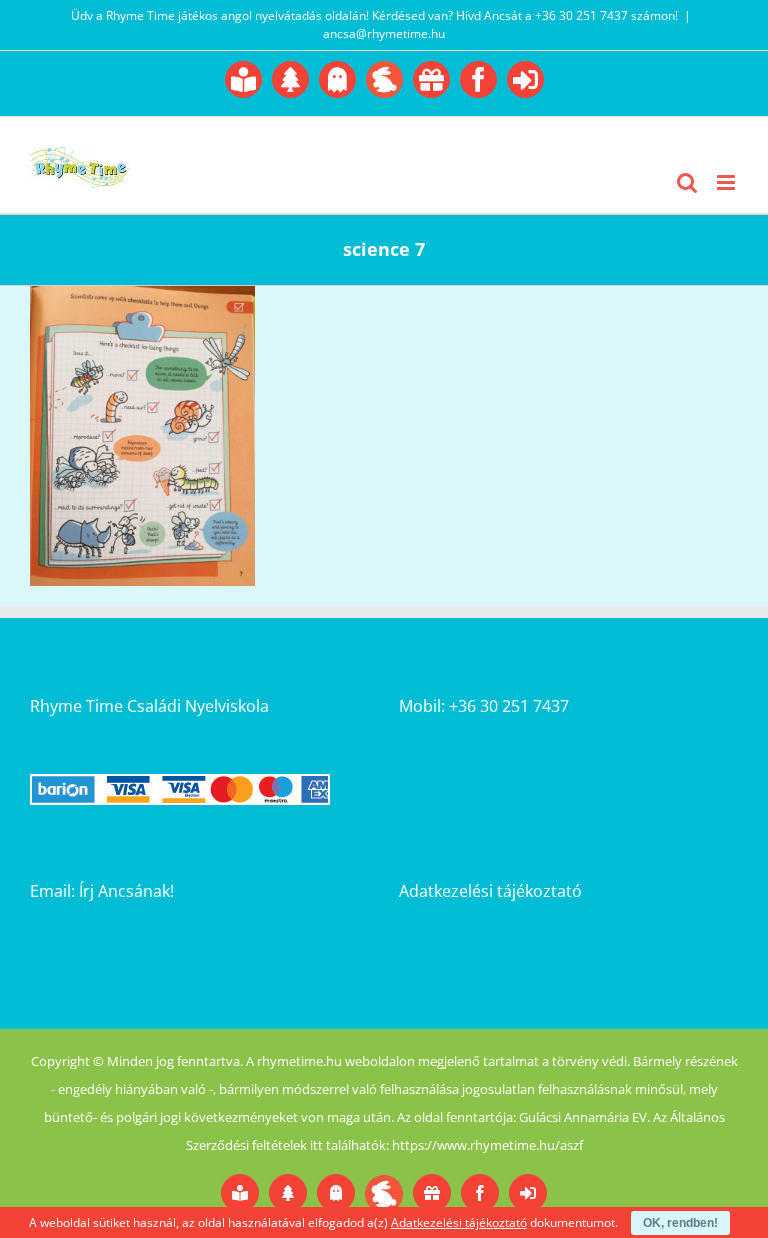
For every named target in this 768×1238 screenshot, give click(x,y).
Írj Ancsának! (126, 891)
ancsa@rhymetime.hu (384, 33)
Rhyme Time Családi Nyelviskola (149, 706)
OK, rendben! (680, 1223)
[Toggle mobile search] (687, 182)
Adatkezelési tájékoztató (490, 891)
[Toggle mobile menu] (727, 182)
